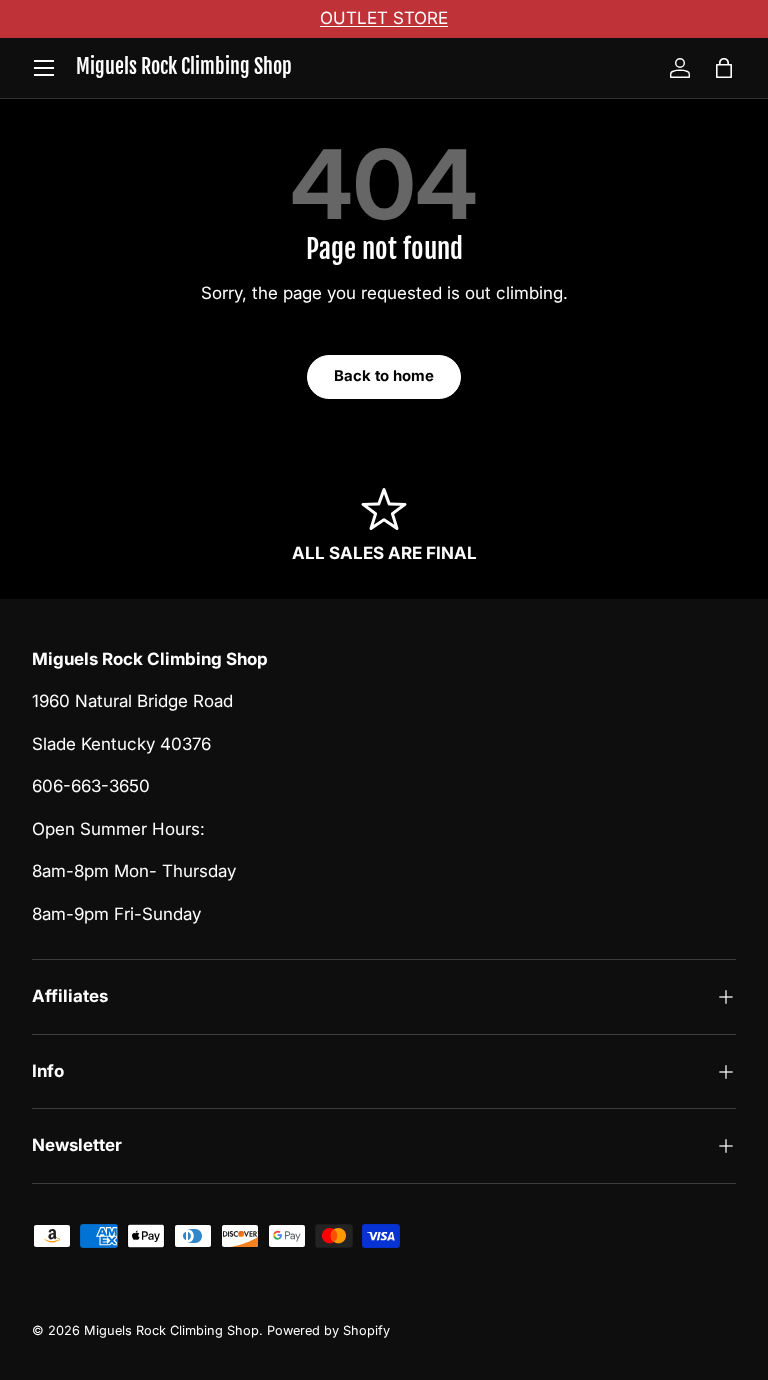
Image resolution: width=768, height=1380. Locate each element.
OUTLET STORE (384, 18)
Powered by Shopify (328, 1330)
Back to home (384, 376)
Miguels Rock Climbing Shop (171, 1330)
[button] (724, 68)
